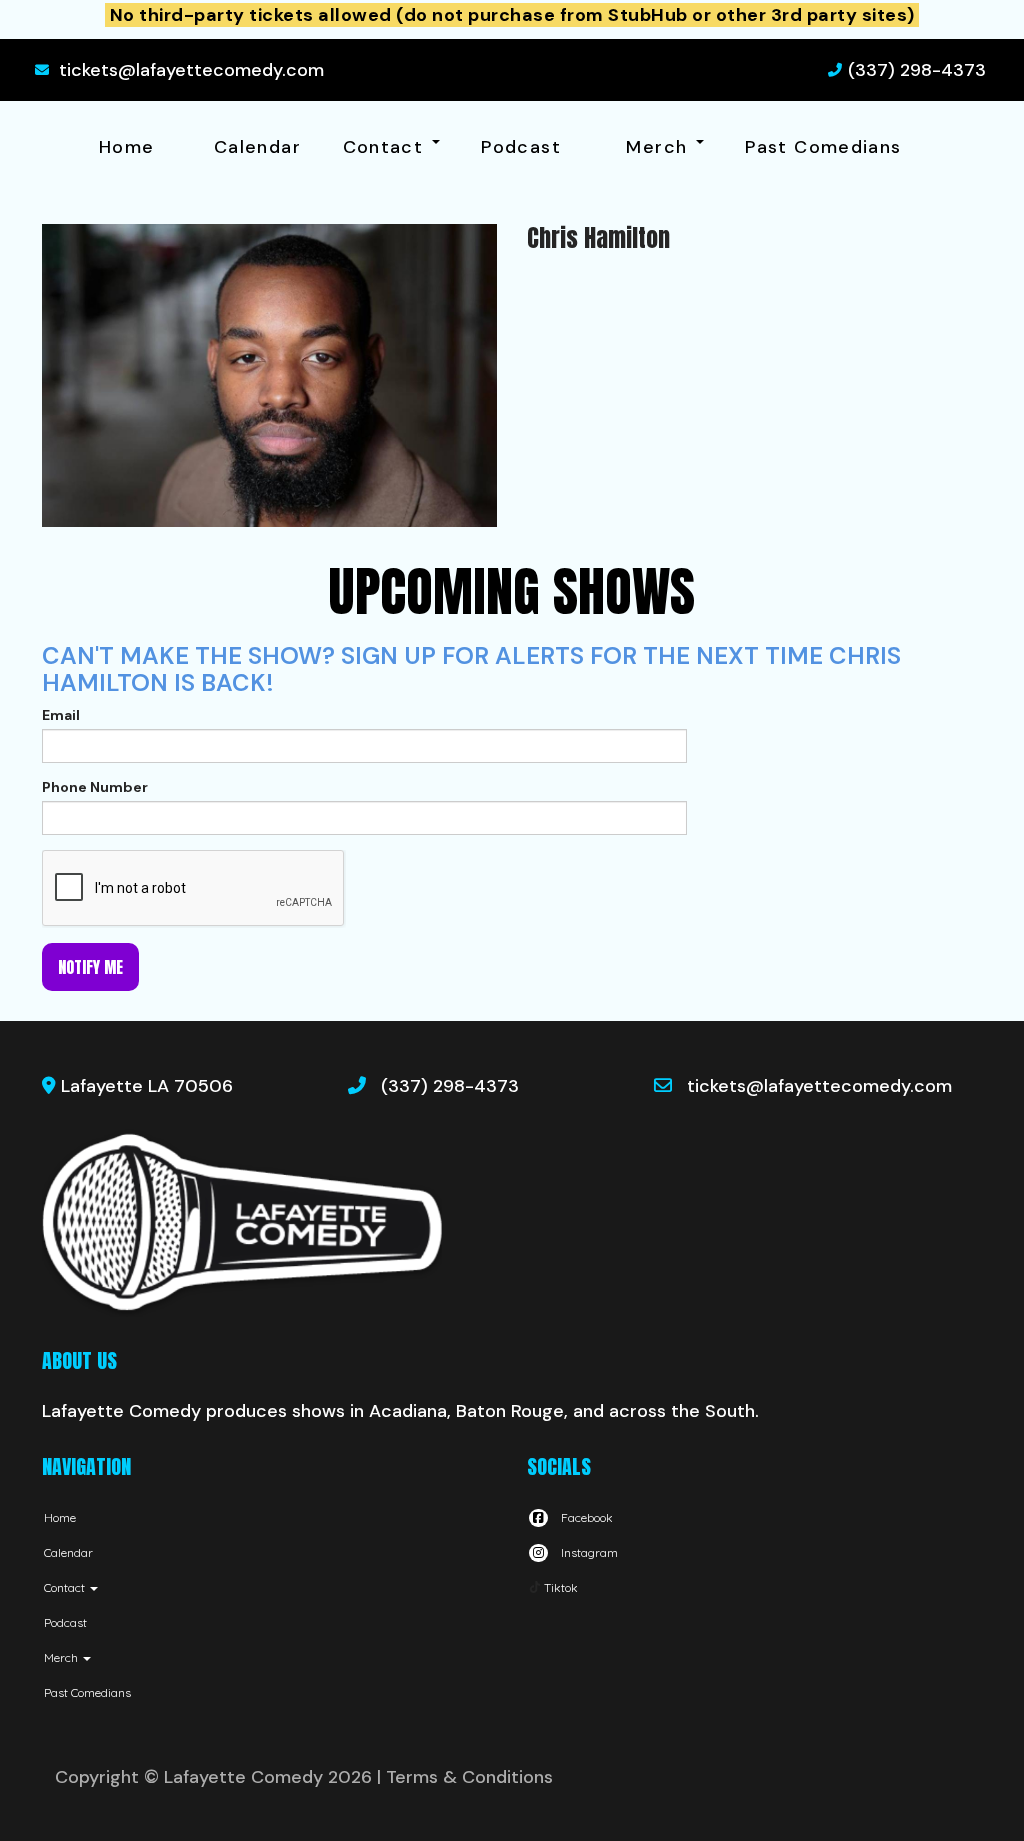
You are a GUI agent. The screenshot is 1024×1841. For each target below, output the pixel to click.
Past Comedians (823, 147)
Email (61, 715)
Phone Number (95, 787)
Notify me (90, 967)
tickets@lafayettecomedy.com (191, 70)
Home (126, 147)
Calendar (257, 147)
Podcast (521, 147)
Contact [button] (386, 147)
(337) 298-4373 (917, 70)
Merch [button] (659, 147)
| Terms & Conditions (465, 1777)
